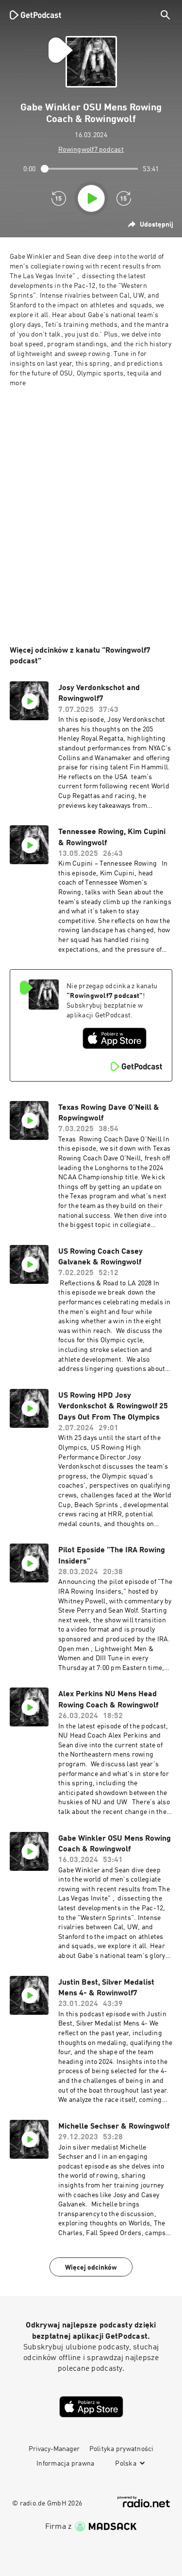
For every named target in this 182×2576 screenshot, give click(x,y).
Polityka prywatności (122, 2449)
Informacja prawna (65, 2464)
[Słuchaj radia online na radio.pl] (144, 2502)
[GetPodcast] (35, 15)
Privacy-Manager (54, 2449)
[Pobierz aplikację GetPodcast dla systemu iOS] (115, 1038)
